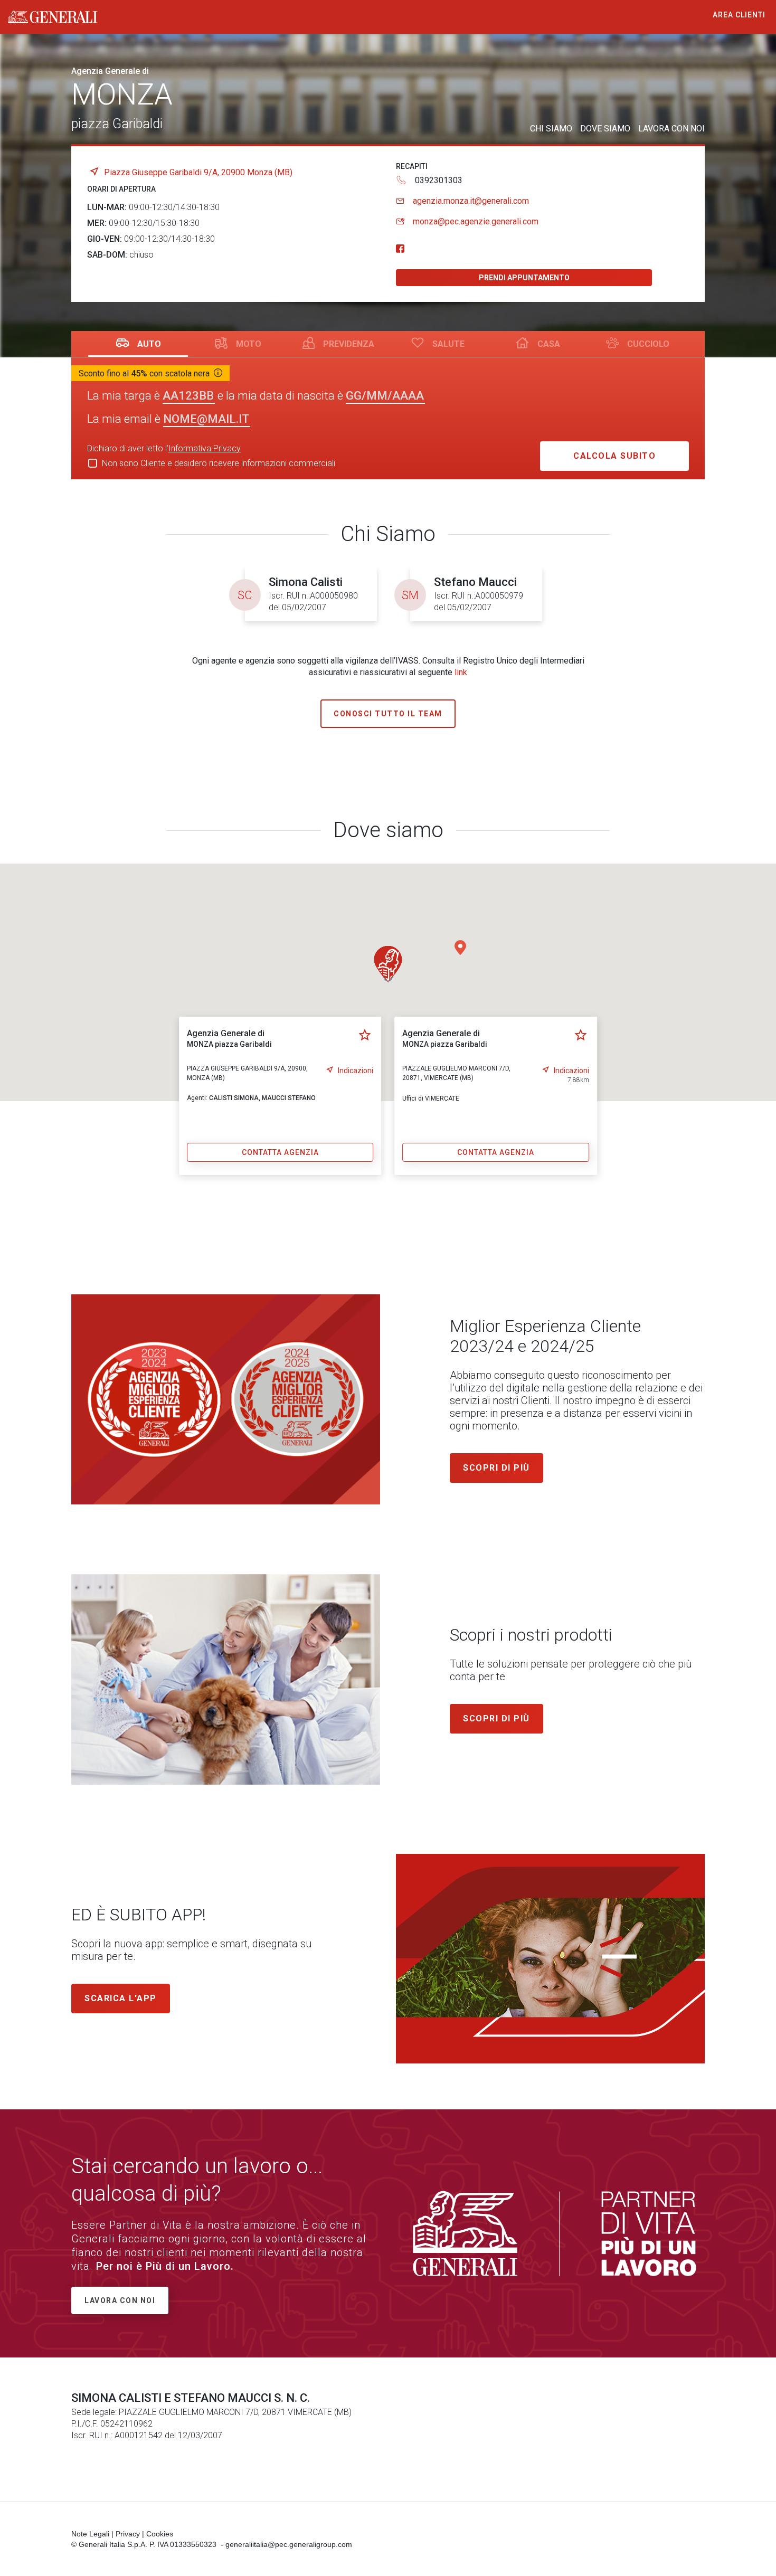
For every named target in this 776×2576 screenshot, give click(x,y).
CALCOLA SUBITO (614, 456)
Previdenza (349, 344)
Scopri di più (496, 1468)
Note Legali (90, 2534)
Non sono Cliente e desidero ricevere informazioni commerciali (219, 463)
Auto (149, 344)
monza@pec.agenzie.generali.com (476, 221)
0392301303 (439, 180)
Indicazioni (356, 1071)
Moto (249, 344)
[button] (460, 948)
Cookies (160, 2534)
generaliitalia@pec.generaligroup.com (289, 2544)
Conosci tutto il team (388, 714)
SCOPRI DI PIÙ (496, 1718)
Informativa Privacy (205, 448)
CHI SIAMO (551, 129)
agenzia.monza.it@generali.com (471, 201)
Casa (549, 344)
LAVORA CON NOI (671, 129)
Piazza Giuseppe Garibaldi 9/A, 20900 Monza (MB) (198, 172)
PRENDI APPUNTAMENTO (524, 278)
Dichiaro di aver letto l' (164, 448)
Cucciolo (648, 344)
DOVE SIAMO (605, 129)
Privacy (128, 2534)
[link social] (400, 249)
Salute (448, 344)
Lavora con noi (120, 2300)
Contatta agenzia (280, 1152)
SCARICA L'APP (121, 1998)
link (461, 672)
